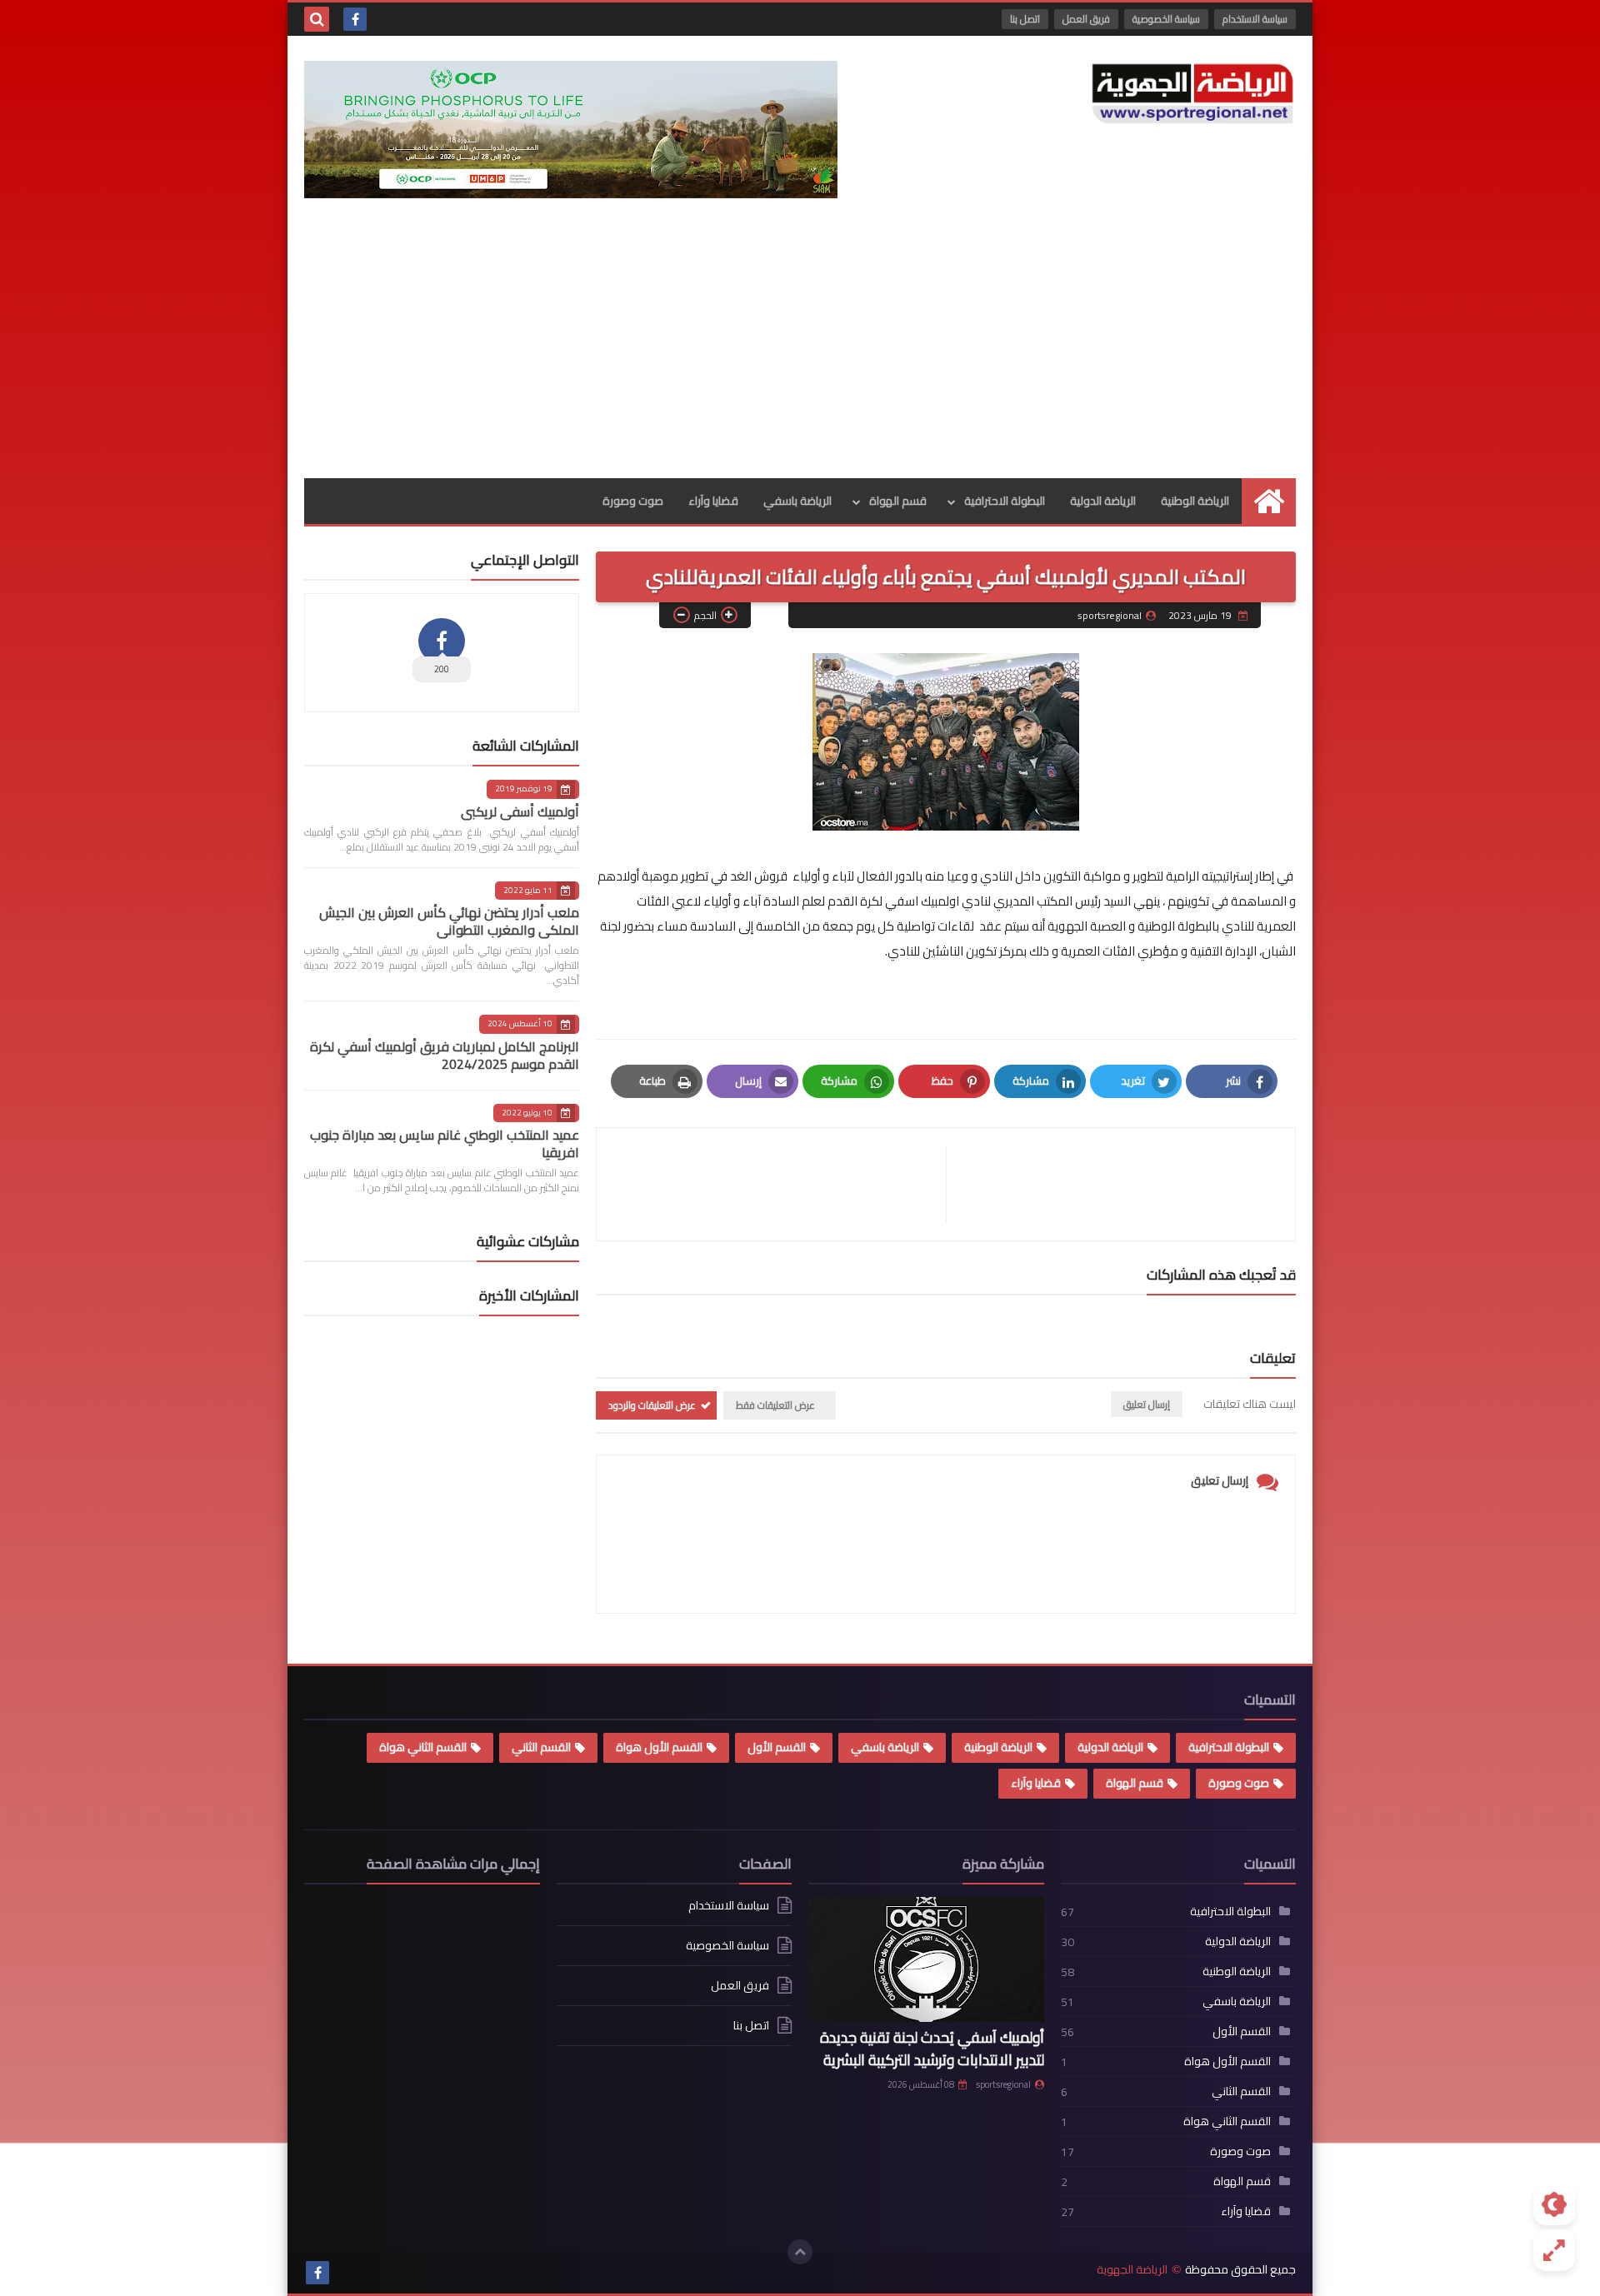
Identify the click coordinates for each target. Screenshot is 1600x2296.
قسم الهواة (898, 501)
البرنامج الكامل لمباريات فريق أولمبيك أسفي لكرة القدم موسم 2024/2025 (445, 1055)
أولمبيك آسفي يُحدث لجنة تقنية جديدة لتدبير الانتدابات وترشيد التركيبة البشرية (932, 2049)
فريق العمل (1086, 19)
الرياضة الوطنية (1195, 501)
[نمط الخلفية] (1554, 2250)
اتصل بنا (1025, 19)
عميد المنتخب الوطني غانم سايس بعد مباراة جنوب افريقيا (445, 1143)
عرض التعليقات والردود (652, 1405)
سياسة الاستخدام (1255, 19)
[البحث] (317, 19)
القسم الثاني (541, 1747)
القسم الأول (777, 1747)
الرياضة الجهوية (1132, 2270)
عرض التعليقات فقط (775, 1405)
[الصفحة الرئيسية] (1269, 501)
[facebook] (355, 19)
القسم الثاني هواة (423, 1747)
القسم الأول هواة (659, 1747)
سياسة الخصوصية (1166, 19)
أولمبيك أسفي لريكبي (520, 811)
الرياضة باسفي (797, 501)
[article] (780, 1184)
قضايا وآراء (713, 501)
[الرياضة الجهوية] (1192, 94)
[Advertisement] (800, 353)
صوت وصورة (633, 501)
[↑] (800, 2252)
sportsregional (1003, 2084)
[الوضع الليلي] (1554, 2204)
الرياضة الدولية (1103, 501)
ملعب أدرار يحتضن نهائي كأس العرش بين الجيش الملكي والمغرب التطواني (449, 921)
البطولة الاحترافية (1005, 501)
